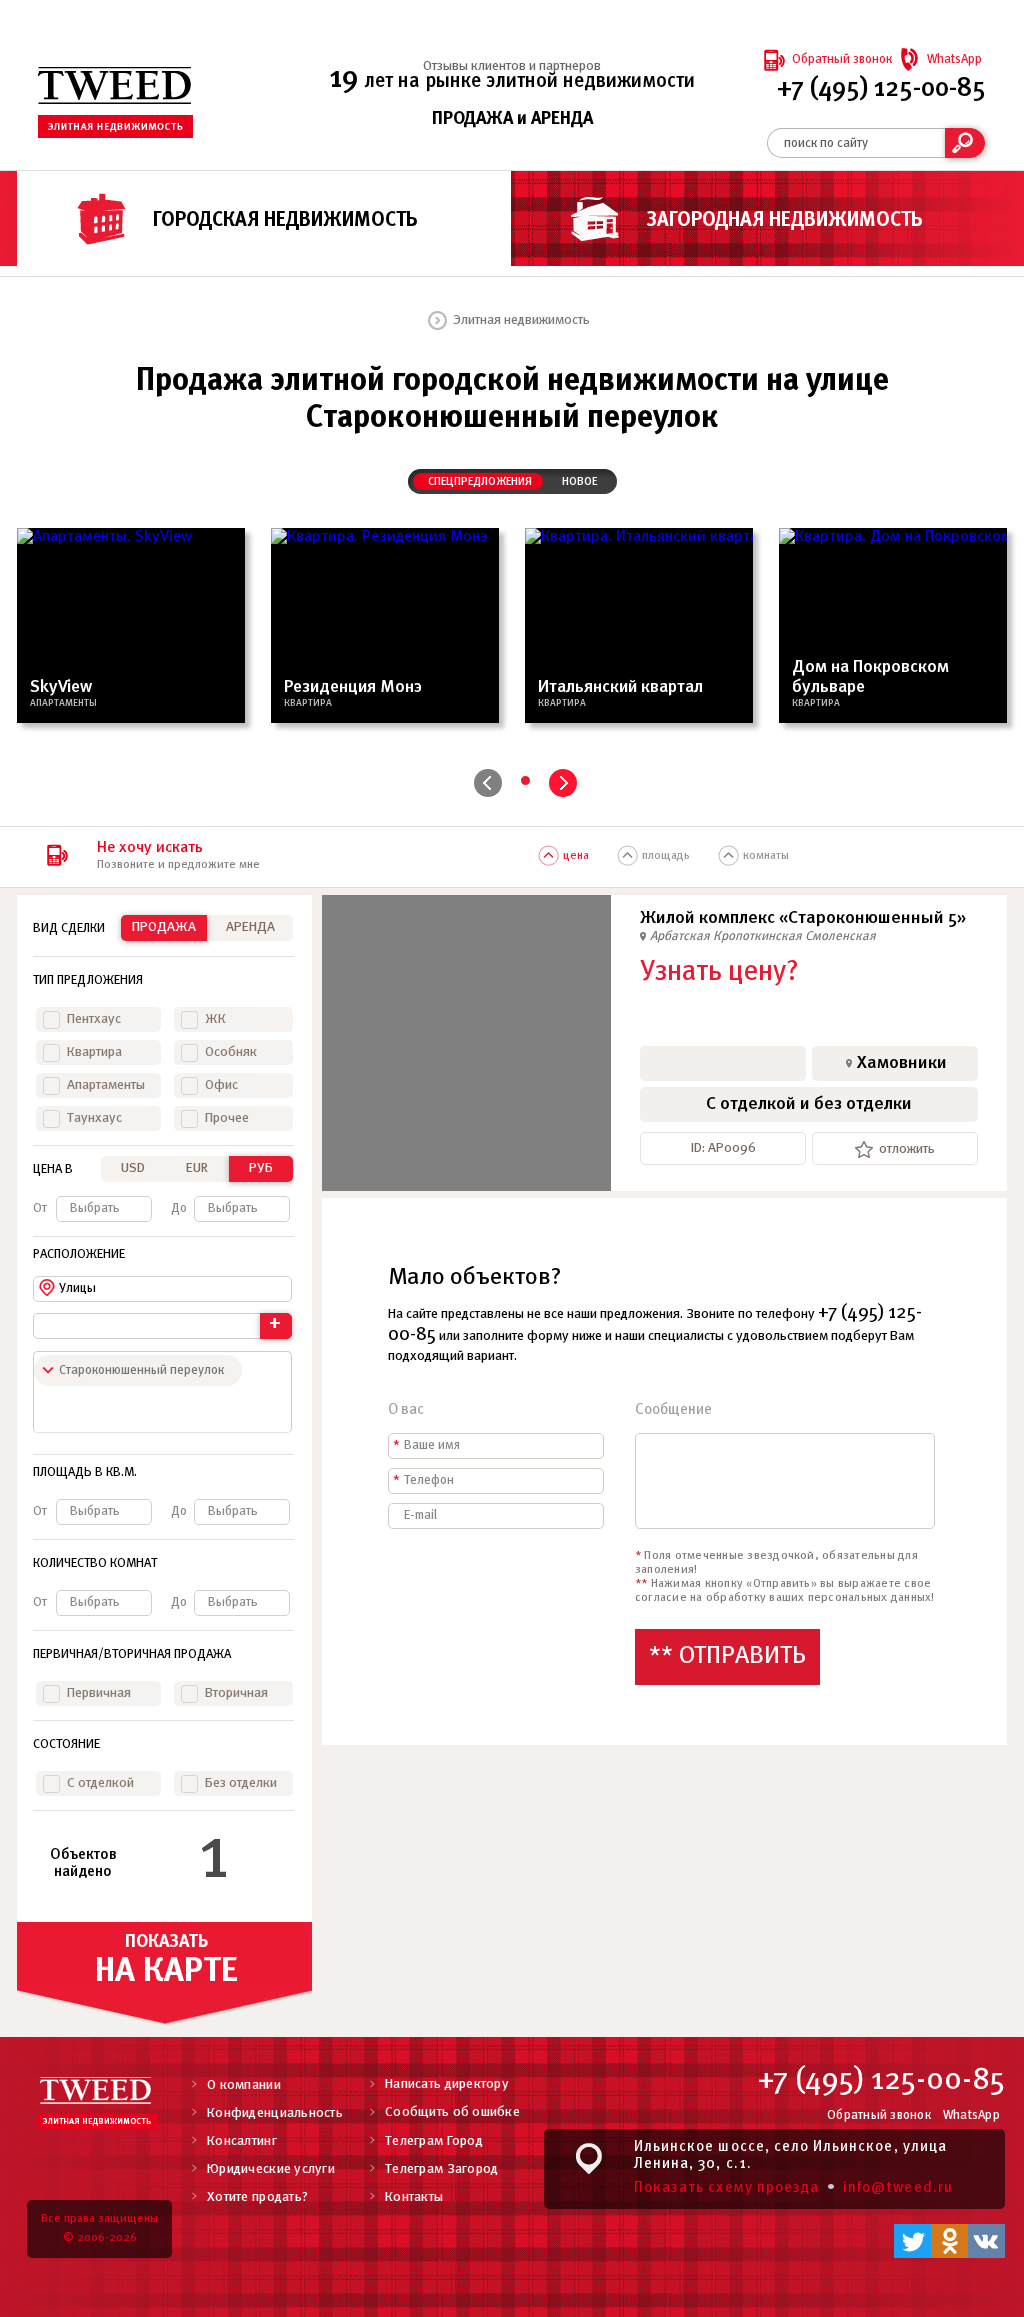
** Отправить (727, 1656)
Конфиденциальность (275, 2113)
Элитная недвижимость (521, 320)
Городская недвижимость (285, 220)
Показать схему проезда (726, 2188)
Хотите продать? (257, 2197)
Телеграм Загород (441, 2169)
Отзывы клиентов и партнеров (512, 66)
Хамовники (902, 1063)
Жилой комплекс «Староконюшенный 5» (803, 918)
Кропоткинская (759, 936)
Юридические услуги (271, 2169)
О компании (244, 2085)
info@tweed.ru (898, 2188)
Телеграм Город (434, 2141)
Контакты (414, 2197)
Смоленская (840, 936)
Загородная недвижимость (785, 220)
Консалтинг (242, 2141)
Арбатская (681, 936)
